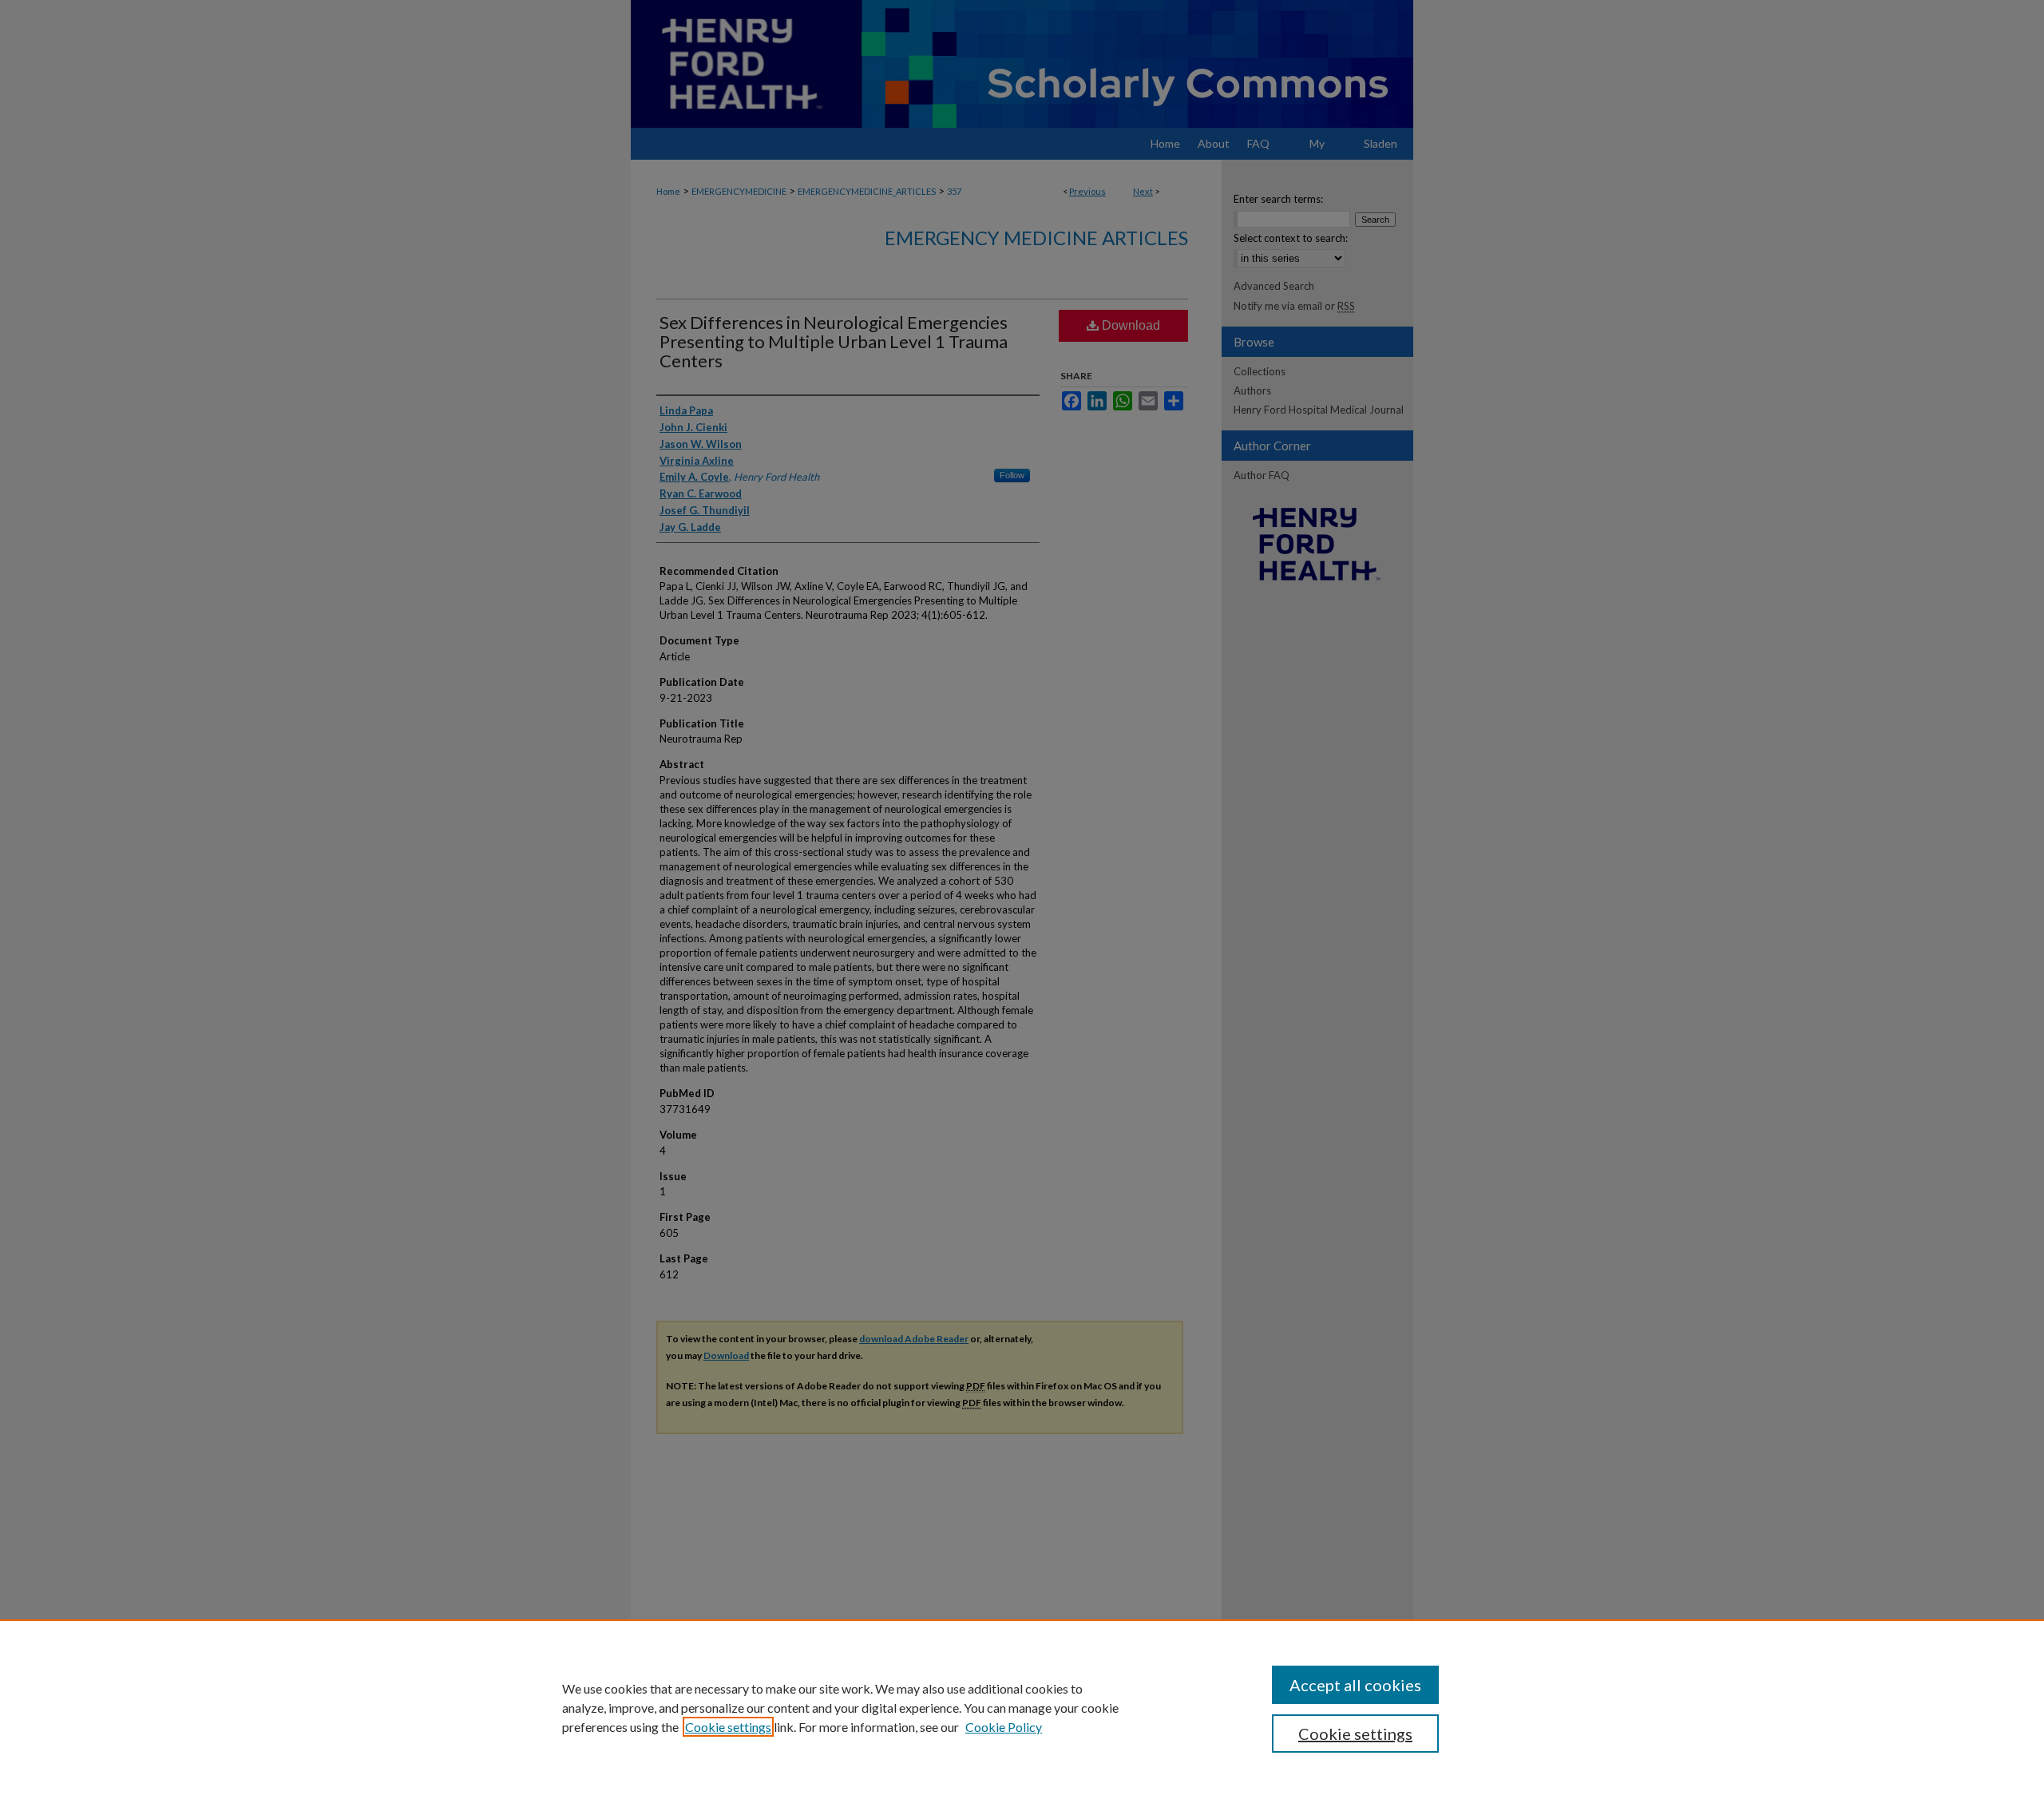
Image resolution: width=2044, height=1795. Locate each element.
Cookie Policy (1004, 1727)
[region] (1022, 1707)
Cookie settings (728, 1727)
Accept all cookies (1355, 1685)
